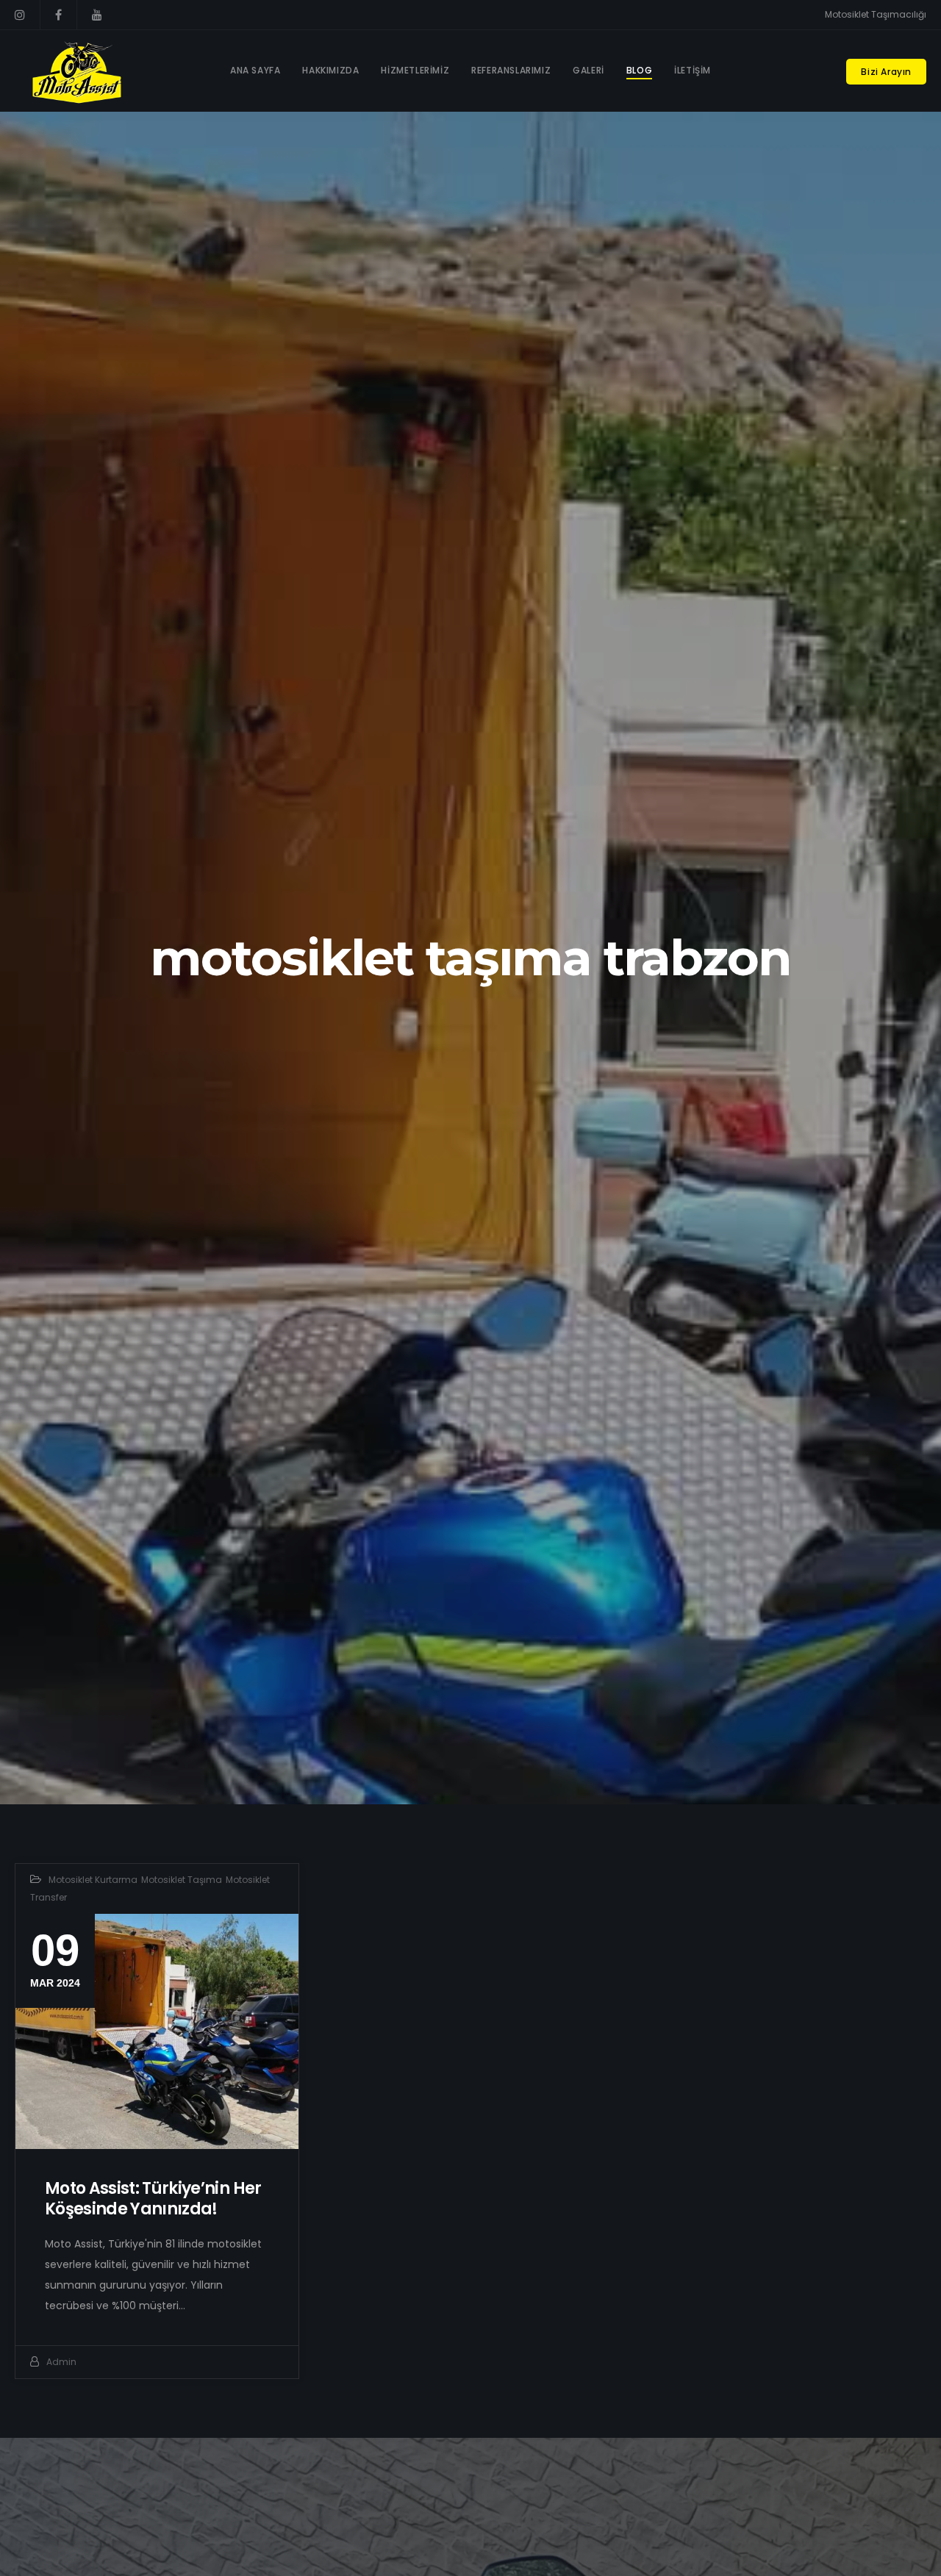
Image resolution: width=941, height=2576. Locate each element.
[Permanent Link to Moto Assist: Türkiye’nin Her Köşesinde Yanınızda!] (157, 2032)
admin (61, 2362)
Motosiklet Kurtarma (93, 1880)
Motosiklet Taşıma (182, 1880)
